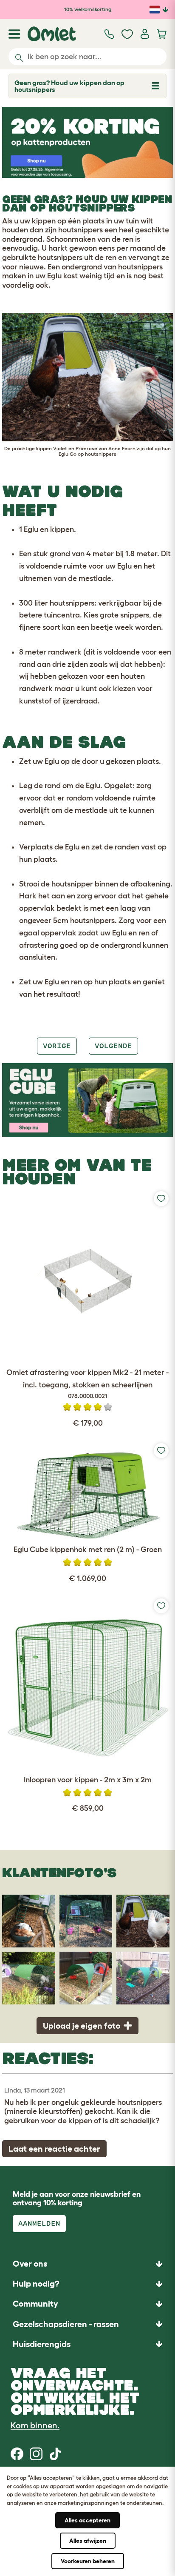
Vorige (57, 1046)
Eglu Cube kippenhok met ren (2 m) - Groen (88, 1550)
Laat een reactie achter (54, 2149)
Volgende (113, 1046)
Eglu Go (68, 454)
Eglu (54, 276)
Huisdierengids (42, 2344)
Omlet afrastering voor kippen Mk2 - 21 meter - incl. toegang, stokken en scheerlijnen (87, 1384)
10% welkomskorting (88, 9)
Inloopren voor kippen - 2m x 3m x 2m (88, 1780)
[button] (87, 2344)
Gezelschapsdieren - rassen (66, 2324)
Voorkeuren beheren (88, 2561)
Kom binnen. (35, 2425)
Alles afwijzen (88, 2541)
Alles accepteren (87, 2520)
